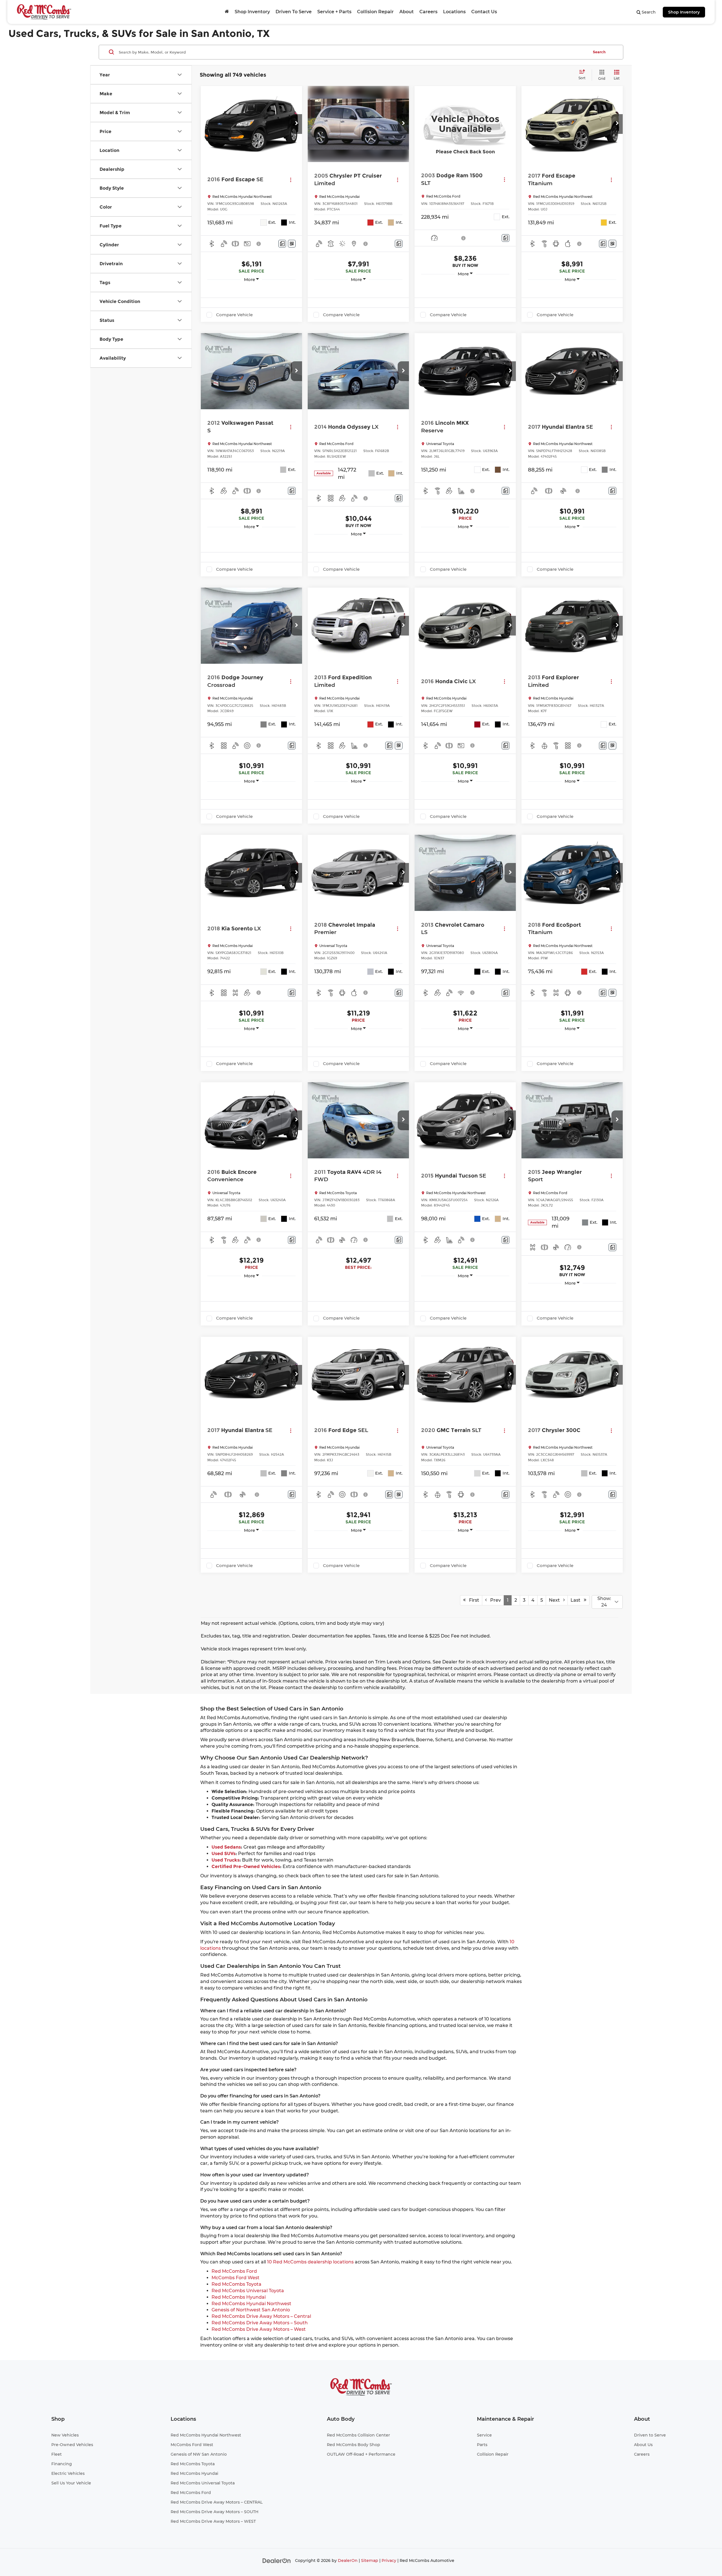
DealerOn (348, 2560)
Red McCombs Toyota (236, 2284)
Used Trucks (225, 1860)
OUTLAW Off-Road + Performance (361, 2454)
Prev (494, 1600)
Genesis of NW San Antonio (199, 2454)
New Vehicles (65, 2435)
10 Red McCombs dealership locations (310, 2262)
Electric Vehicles (68, 2473)
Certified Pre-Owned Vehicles (246, 1866)
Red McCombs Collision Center (358, 2435)
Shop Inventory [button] (252, 12)
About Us (643, 2445)
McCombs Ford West (235, 2278)
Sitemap (370, 2560)
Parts (482, 2445)
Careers (428, 12)
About (407, 12)
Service (484, 2435)
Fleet (57, 2454)
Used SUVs (224, 1854)
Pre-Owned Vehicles (72, 2445)
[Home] (227, 12)
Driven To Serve (294, 12)
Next (556, 1600)
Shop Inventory (684, 12)
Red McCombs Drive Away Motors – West (259, 2329)
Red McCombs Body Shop (354, 2445)
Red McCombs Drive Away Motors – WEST (213, 2521)
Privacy (389, 2560)
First (472, 1600)
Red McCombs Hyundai (239, 2297)
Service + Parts (334, 12)
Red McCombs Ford (234, 2271)
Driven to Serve (650, 2435)
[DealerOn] (277, 2560)
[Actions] (291, 180)
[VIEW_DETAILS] (465, 124)
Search (599, 52)
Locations (454, 12)
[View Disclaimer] (259, 244)
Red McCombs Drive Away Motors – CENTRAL (217, 2502)
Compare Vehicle (234, 315)
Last (577, 1600)
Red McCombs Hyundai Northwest (251, 2304)
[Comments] (282, 244)
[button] (296, 124)
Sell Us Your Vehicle (71, 2483)
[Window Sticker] (292, 244)
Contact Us (484, 12)
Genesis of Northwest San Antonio (251, 2310)
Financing (62, 2464)
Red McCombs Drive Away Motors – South (260, 2323)
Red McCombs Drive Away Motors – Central (261, 2316)
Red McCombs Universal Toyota (248, 2291)
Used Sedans (226, 1847)
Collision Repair (375, 12)
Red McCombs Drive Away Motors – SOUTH (214, 2512)
